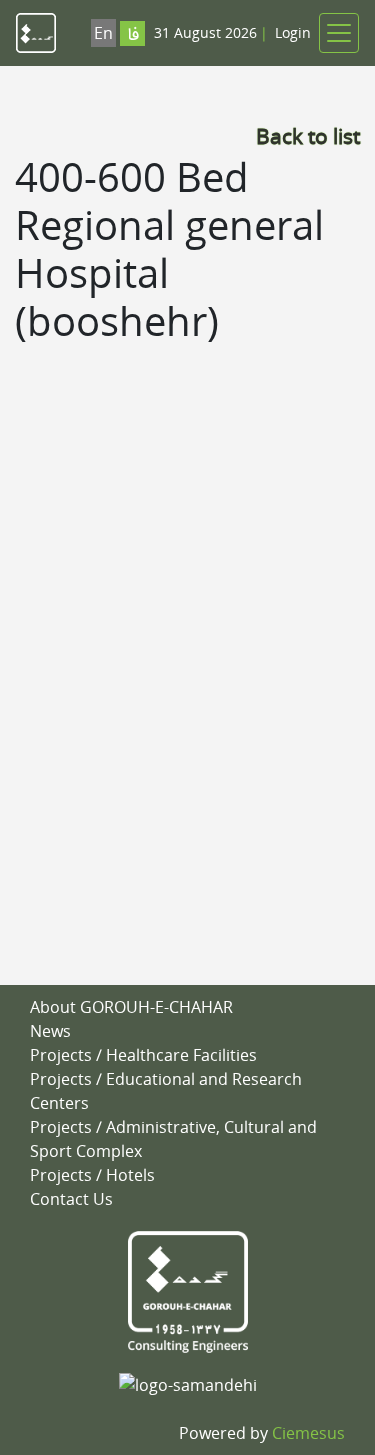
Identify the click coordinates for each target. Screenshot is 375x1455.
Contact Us (71, 1199)
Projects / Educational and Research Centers (166, 1091)
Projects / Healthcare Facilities (143, 1055)
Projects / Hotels (92, 1175)
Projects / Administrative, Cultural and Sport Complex (173, 1139)
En (103, 33)
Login (293, 32)
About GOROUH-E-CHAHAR (131, 1007)
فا (133, 35)
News (50, 1031)
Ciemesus (308, 1433)
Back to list (308, 136)
